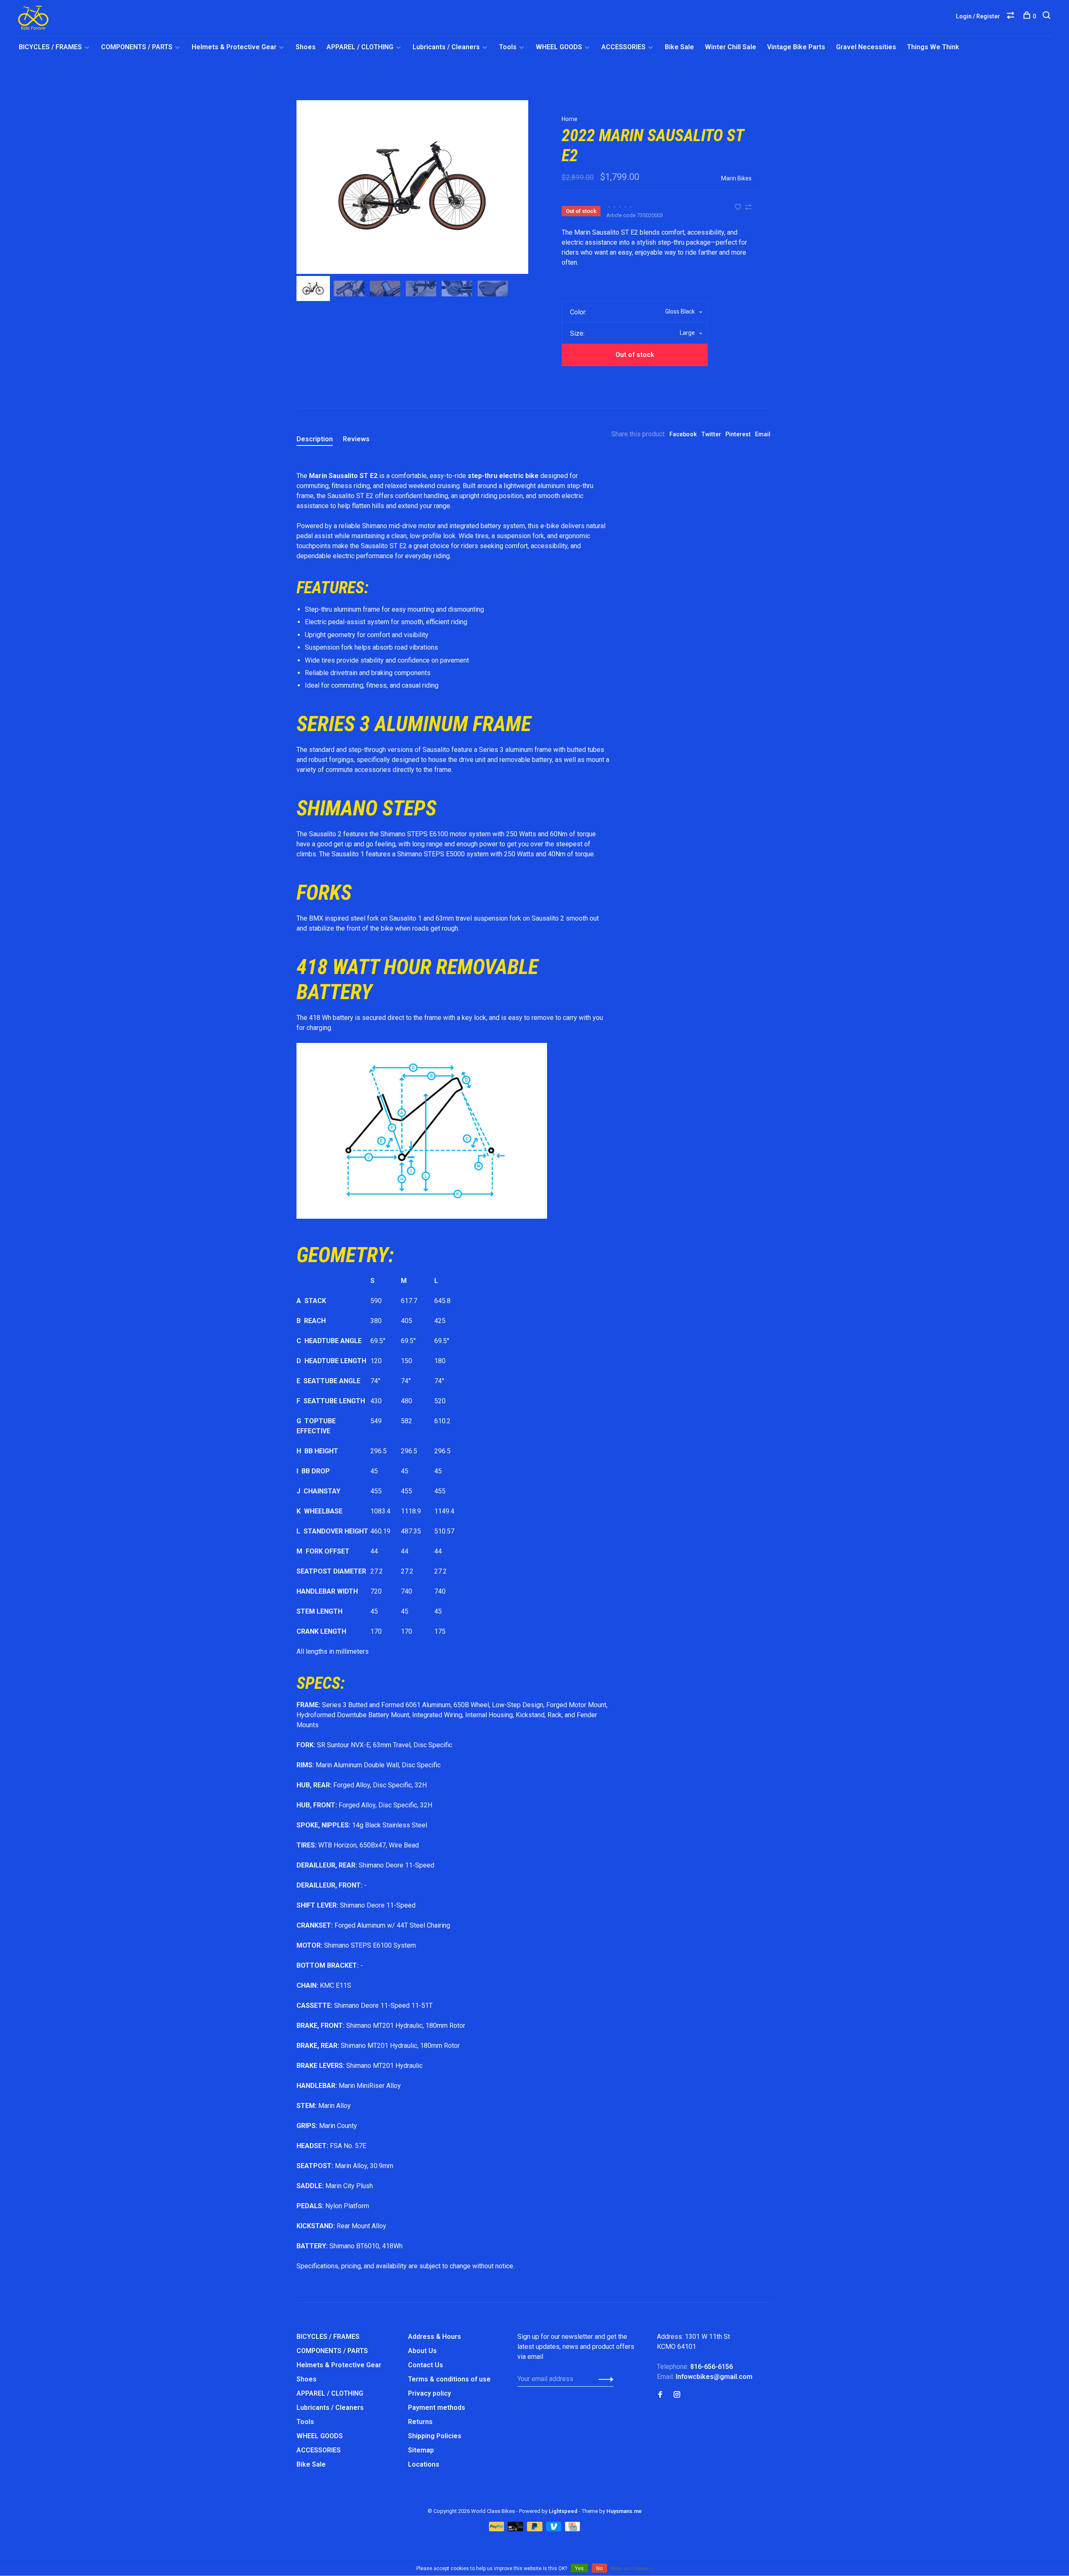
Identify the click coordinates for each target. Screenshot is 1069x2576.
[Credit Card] (572, 2529)
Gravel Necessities (866, 47)
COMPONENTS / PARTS (137, 47)
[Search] (1047, 16)
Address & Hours (434, 2337)
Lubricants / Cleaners (446, 47)
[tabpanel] (412, 187)
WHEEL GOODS (559, 47)
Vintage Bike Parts (796, 47)
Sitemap (421, 2450)
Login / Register (978, 16)
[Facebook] (660, 2395)
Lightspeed (563, 2511)
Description (315, 439)
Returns (420, 2422)
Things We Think (933, 47)
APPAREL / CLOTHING (360, 47)
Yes (579, 2568)
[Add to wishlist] (739, 208)
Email (763, 434)
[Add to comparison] (748, 208)
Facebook (683, 434)
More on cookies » (632, 2568)
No (599, 2568)
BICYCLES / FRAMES (50, 47)
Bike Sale (679, 47)
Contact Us (426, 2365)
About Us (422, 2351)
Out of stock (635, 355)
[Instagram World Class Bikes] (677, 2395)
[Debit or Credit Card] (516, 2529)
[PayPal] (498, 2529)
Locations (424, 2464)
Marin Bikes (736, 178)
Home (570, 119)
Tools (508, 47)
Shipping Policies (435, 2436)
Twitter (711, 434)
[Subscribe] (604, 2379)
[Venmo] (555, 2529)
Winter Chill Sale (731, 47)
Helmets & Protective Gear (234, 47)
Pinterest (738, 434)
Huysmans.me (624, 2511)
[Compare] (1012, 16)
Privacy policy (429, 2393)
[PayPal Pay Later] (536, 2529)
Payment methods (437, 2408)
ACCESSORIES (623, 47)
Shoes (306, 47)
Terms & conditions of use (449, 2379)
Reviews (356, 439)
